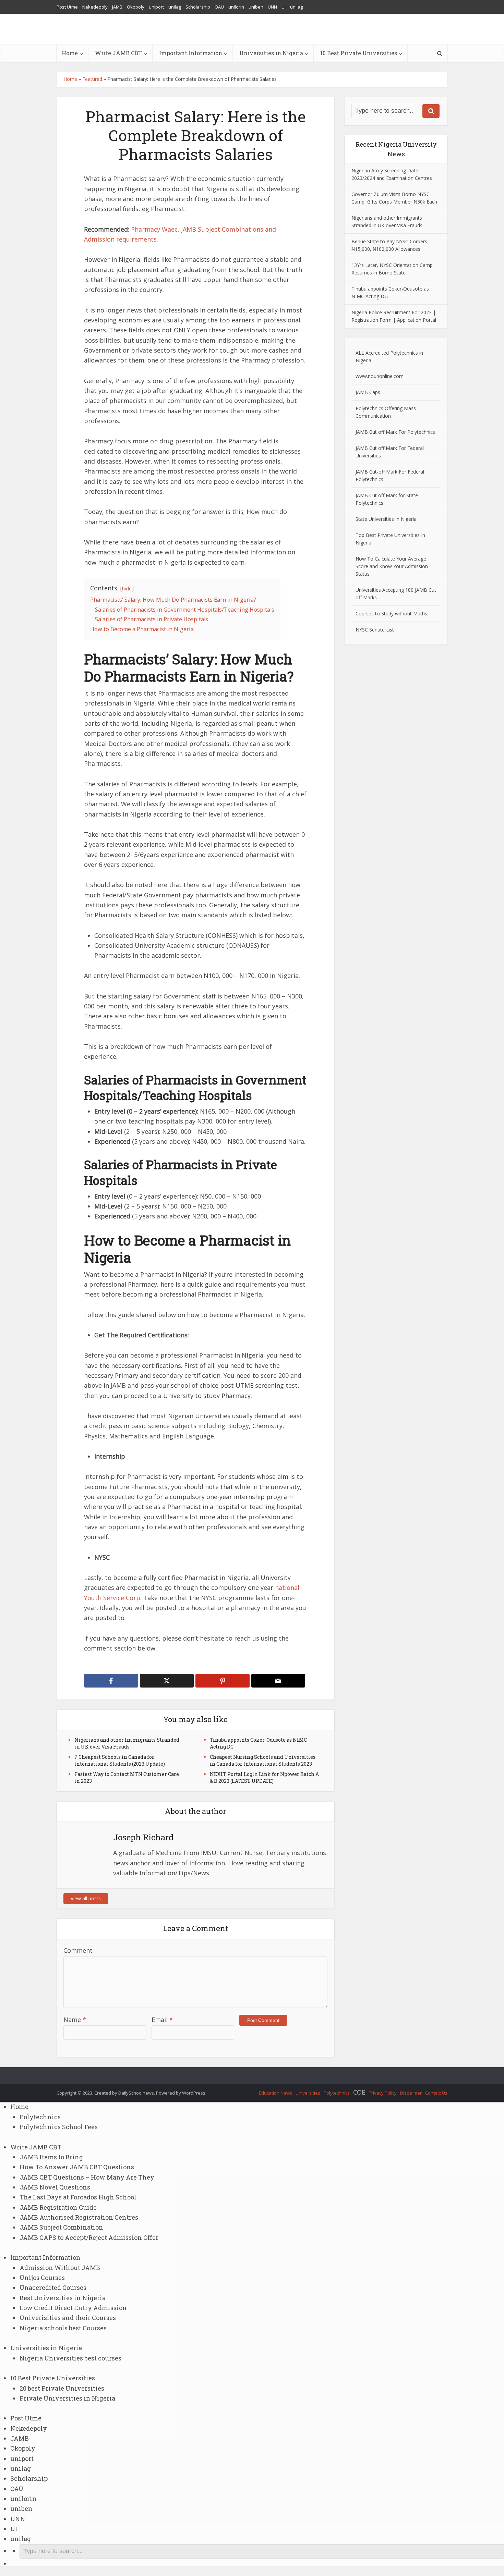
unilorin (236, 7)
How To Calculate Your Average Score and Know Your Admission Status (392, 566)
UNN (272, 7)
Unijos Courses (42, 2278)
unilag (175, 7)
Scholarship (198, 7)
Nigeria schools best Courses (63, 2328)
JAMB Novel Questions (55, 2187)
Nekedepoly (95, 7)
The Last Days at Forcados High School (78, 2197)
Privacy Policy (383, 2093)
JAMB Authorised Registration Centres (79, 2217)
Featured (92, 79)
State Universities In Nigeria (386, 519)
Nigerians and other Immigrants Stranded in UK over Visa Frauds (127, 1743)
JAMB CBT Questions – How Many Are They (87, 2177)
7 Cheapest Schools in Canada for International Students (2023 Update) (120, 1760)
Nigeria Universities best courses (70, 2358)
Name (75, 2020)
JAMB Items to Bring (51, 2157)
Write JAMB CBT (118, 53)
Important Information (191, 53)
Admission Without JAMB (60, 2268)
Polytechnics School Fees (59, 2127)
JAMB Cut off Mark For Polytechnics (395, 432)
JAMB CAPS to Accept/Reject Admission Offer (89, 2237)
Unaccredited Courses (53, 2287)
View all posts (86, 1898)
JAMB (117, 7)
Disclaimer (411, 2093)
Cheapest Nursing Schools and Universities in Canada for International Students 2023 (263, 1760)
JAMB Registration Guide (58, 2207)
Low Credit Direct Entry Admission (73, 2308)
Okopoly (136, 7)
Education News (275, 2093)
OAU (219, 7)
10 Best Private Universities (359, 53)
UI (284, 7)
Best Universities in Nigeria (63, 2298)
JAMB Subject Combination (61, 2227)
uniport (156, 7)
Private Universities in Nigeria (67, 2398)
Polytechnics (337, 2093)
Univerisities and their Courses (68, 2318)
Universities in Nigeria (271, 53)
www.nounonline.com (380, 376)
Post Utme (67, 7)
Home (70, 53)
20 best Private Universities (62, 2388)
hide (127, 588)
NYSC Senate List (375, 630)
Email (162, 2020)
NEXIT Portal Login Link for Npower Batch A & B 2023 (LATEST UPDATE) (264, 1777)
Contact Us (436, 2093)
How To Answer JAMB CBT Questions (77, 2167)
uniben (256, 7)
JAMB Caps (368, 392)
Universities (308, 2093)
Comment (78, 1950)
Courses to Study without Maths (391, 614)
